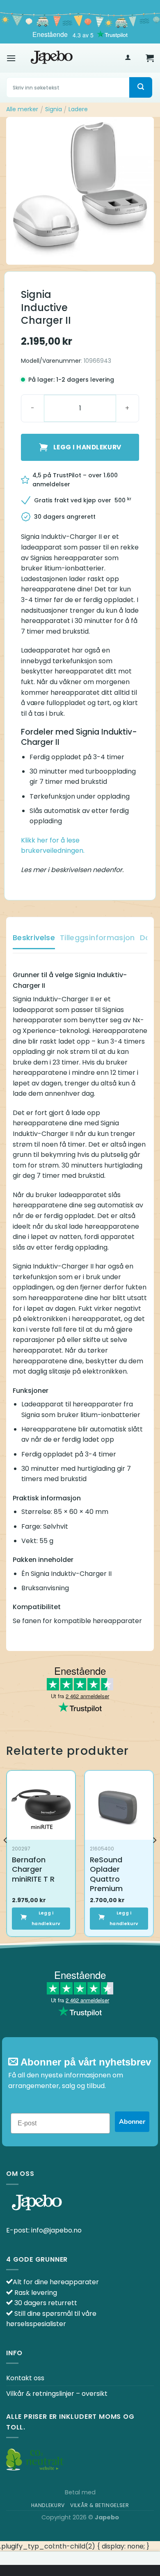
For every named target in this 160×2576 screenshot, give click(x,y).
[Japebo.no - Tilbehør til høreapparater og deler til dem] (52, 58)
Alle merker (22, 109)
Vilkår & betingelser (99, 2505)
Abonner (132, 2122)
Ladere (78, 109)
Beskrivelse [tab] (34, 938)
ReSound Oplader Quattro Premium (106, 1874)
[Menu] (11, 58)
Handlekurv (48, 2505)
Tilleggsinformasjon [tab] (97, 938)
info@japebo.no (56, 2230)
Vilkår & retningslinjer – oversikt (57, 2394)
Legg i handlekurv (87, 447)
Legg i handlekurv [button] (46, 1918)
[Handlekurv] (150, 58)
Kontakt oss (25, 2378)
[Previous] (6, 1857)
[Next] (154, 1857)
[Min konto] (128, 58)
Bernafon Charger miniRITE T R (33, 1869)
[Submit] (141, 87)
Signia (54, 109)
